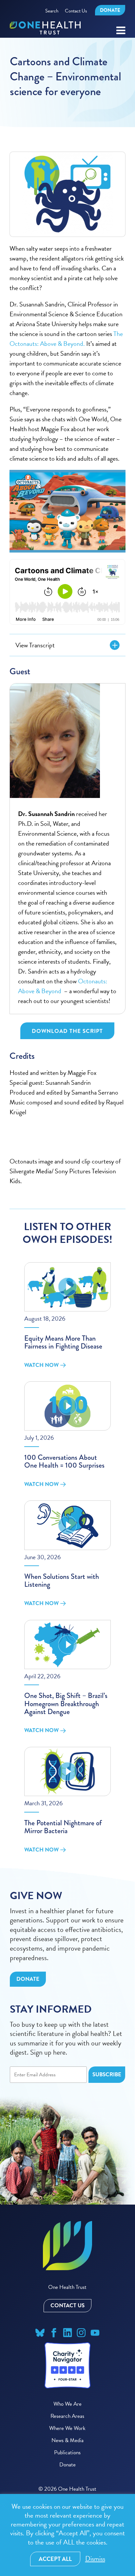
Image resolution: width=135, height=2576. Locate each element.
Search (52, 11)
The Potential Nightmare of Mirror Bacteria (63, 1827)
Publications (67, 2452)
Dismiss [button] (95, 2559)
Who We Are (67, 2404)
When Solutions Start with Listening (62, 1580)
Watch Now (41, 1365)
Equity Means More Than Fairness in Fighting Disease (63, 1342)
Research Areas (67, 2416)
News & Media (67, 2440)
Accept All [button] (55, 2559)
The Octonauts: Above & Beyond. (66, 339)
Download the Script (67, 1031)
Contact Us (76, 11)
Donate (110, 10)
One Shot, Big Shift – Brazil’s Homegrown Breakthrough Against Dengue (66, 1703)
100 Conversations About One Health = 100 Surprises (64, 1461)
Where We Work (67, 2428)
